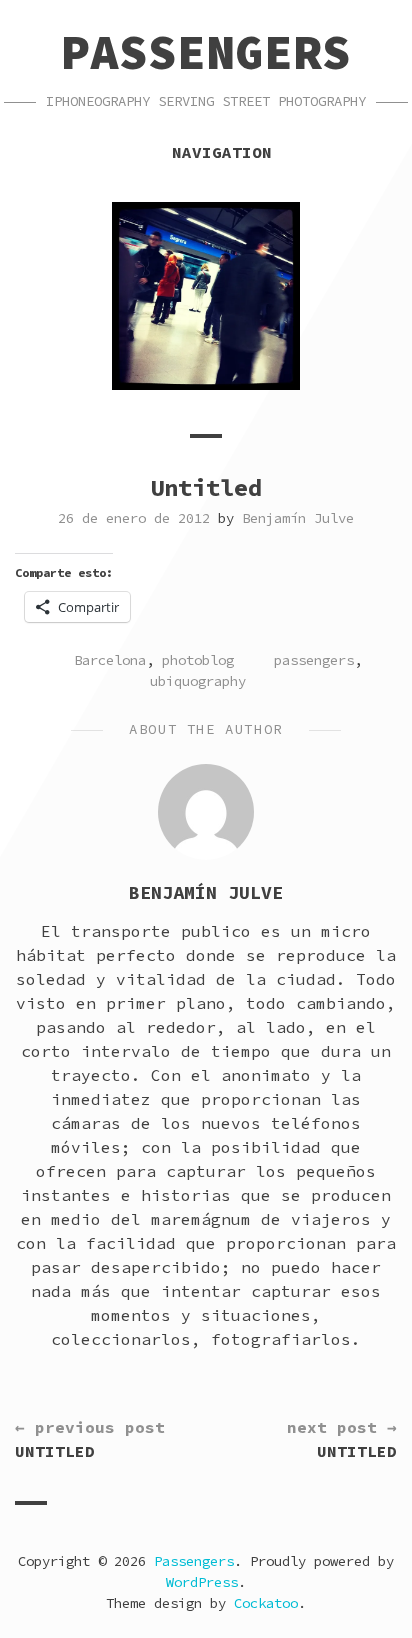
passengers (314, 660)
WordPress (202, 1582)
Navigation (222, 152)
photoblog (198, 660)
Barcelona (110, 660)
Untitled (90, 1439)
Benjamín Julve (298, 518)
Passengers (206, 52)
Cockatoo (266, 1603)
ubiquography (198, 681)
